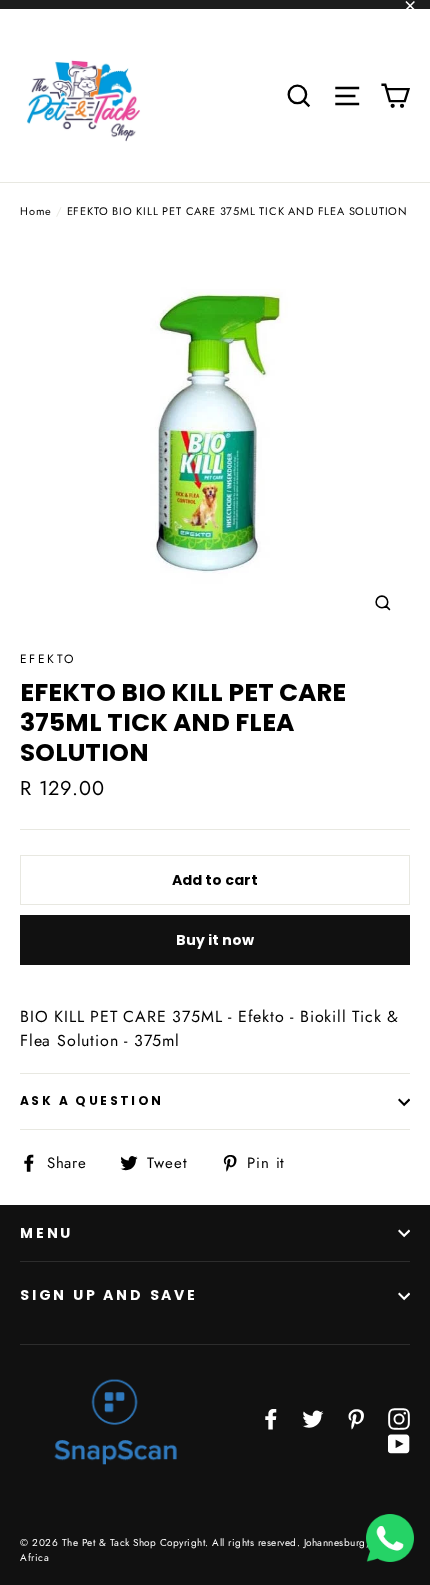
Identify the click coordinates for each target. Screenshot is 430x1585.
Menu (46, 1233)
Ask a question (92, 1100)
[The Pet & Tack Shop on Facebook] (271, 1418)
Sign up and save (109, 1295)
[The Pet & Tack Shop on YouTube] (399, 1442)
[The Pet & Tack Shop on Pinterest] (356, 1418)
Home (36, 211)
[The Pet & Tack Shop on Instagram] (399, 1418)
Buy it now (215, 940)
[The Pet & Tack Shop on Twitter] (313, 1418)
